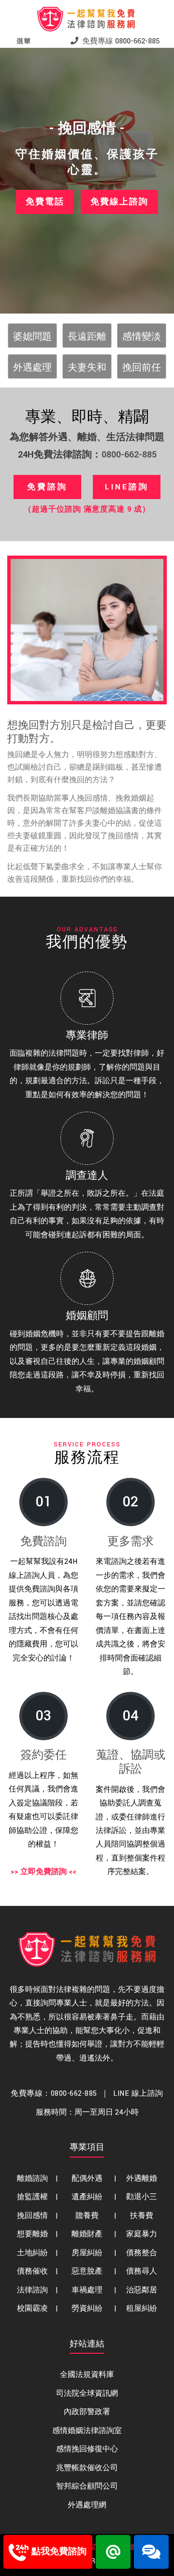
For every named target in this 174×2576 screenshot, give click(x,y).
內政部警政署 (87, 2412)
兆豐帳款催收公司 (87, 2468)
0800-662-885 (129, 455)
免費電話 (45, 202)
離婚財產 (87, 2234)
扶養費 (142, 2216)
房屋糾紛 (87, 2253)
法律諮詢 (32, 2290)
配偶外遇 (87, 2179)
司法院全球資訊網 (87, 2394)
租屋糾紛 (142, 2309)
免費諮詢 (47, 487)
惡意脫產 (87, 2271)
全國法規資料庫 (87, 2375)
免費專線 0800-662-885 (119, 41)
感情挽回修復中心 (87, 2449)
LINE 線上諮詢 (138, 2094)
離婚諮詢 (32, 2179)
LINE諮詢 (127, 487)
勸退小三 (142, 2197)
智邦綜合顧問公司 (87, 2486)
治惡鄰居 (142, 2290)
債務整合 (142, 2253)
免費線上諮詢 (119, 202)
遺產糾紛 (87, 2197)
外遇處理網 (87, 2505)
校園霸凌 (32, 2309)
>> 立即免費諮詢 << (43, 1872)
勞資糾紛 (87, 2309)
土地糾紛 (32, 2253)
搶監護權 (32, 2197)
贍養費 (87, 2216)
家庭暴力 (142, 2234)
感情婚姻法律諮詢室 (87, 2431)
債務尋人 (142, 2271)
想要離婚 (32, 2234)
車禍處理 (87, 2290)
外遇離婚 (142, 2179)
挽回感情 (32, 2216)
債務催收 (32, 2271)
